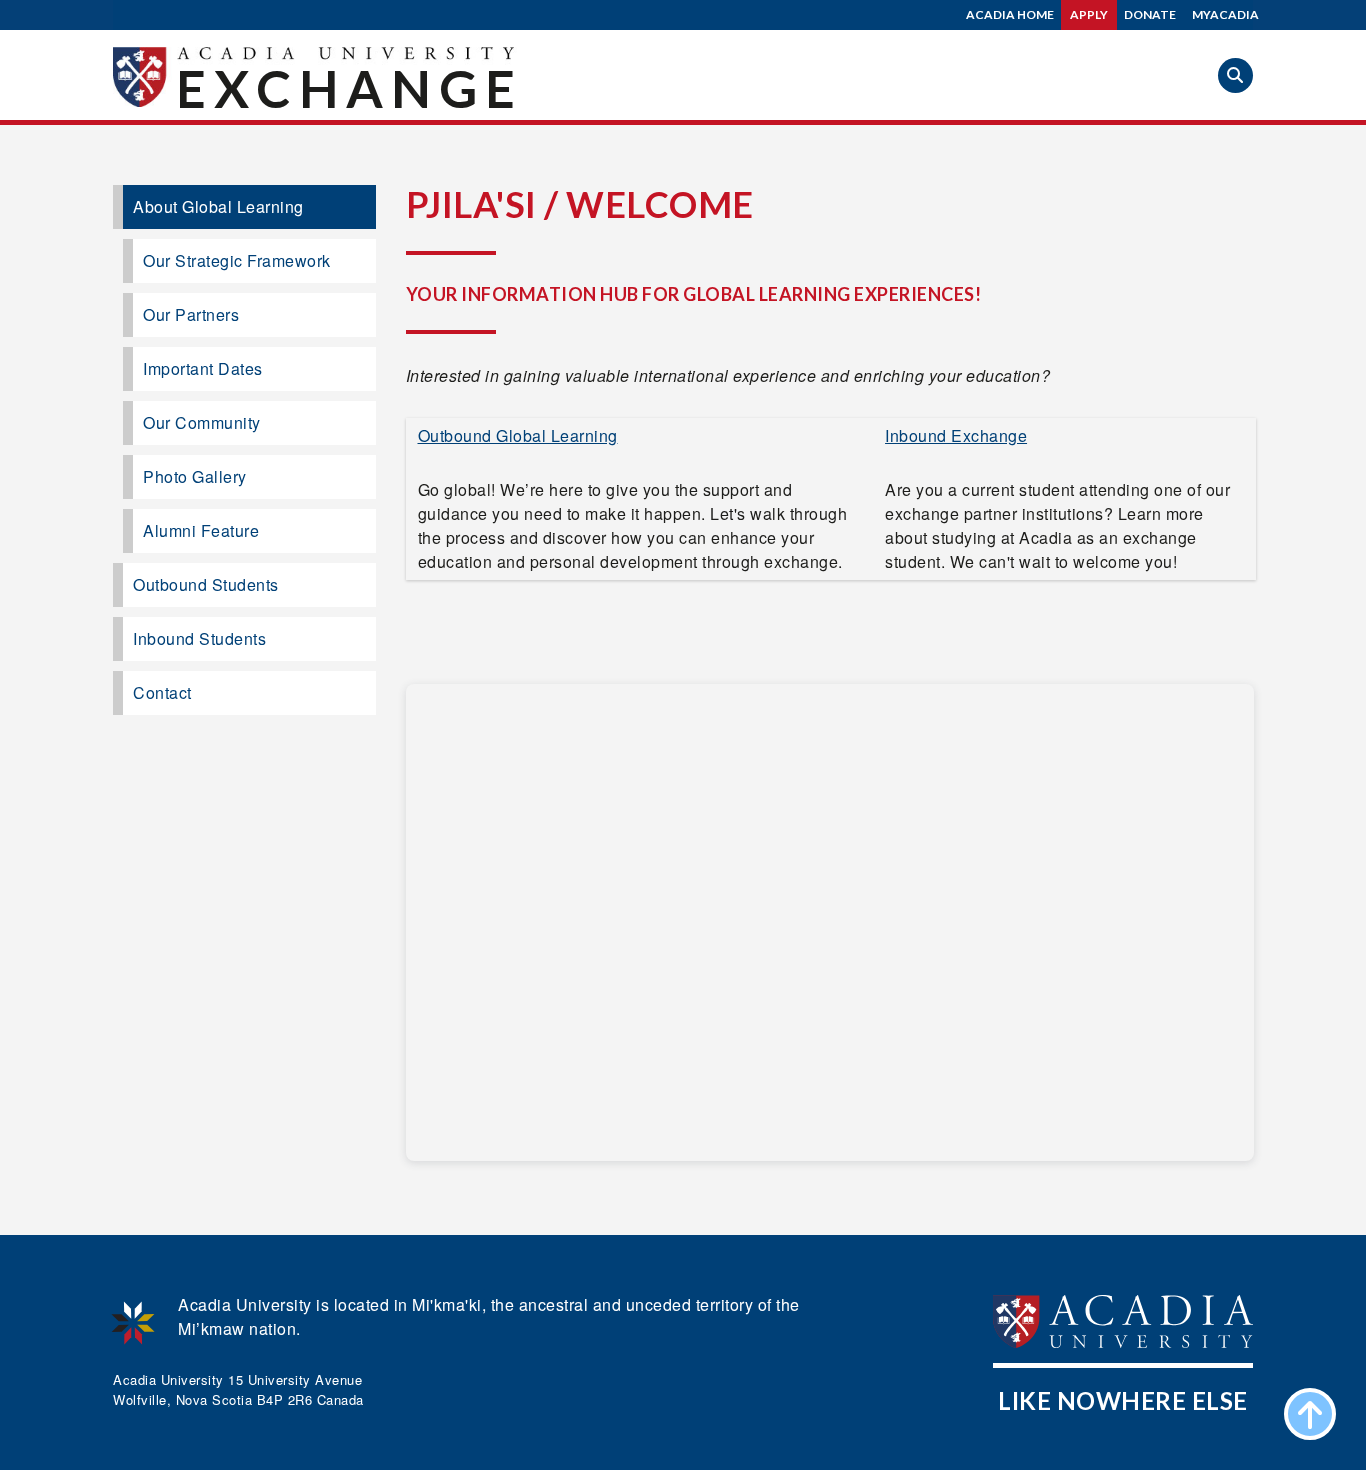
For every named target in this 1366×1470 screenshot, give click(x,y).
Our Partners (191, 314)
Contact (162, 692)
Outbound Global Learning (518, 435)
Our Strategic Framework (237, 260)
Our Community (202, 422)
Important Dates (203, 368)
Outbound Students (206, 584)
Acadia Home (1010, 14)
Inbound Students (199, 638)
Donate (1150, 14)
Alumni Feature (201, 530)
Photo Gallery (195, 476)
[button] (1235, 75)
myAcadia (1225, 14)
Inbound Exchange (956, 435)
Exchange (349, 88)
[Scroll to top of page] (1310, 1414)
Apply (1089, 14)
